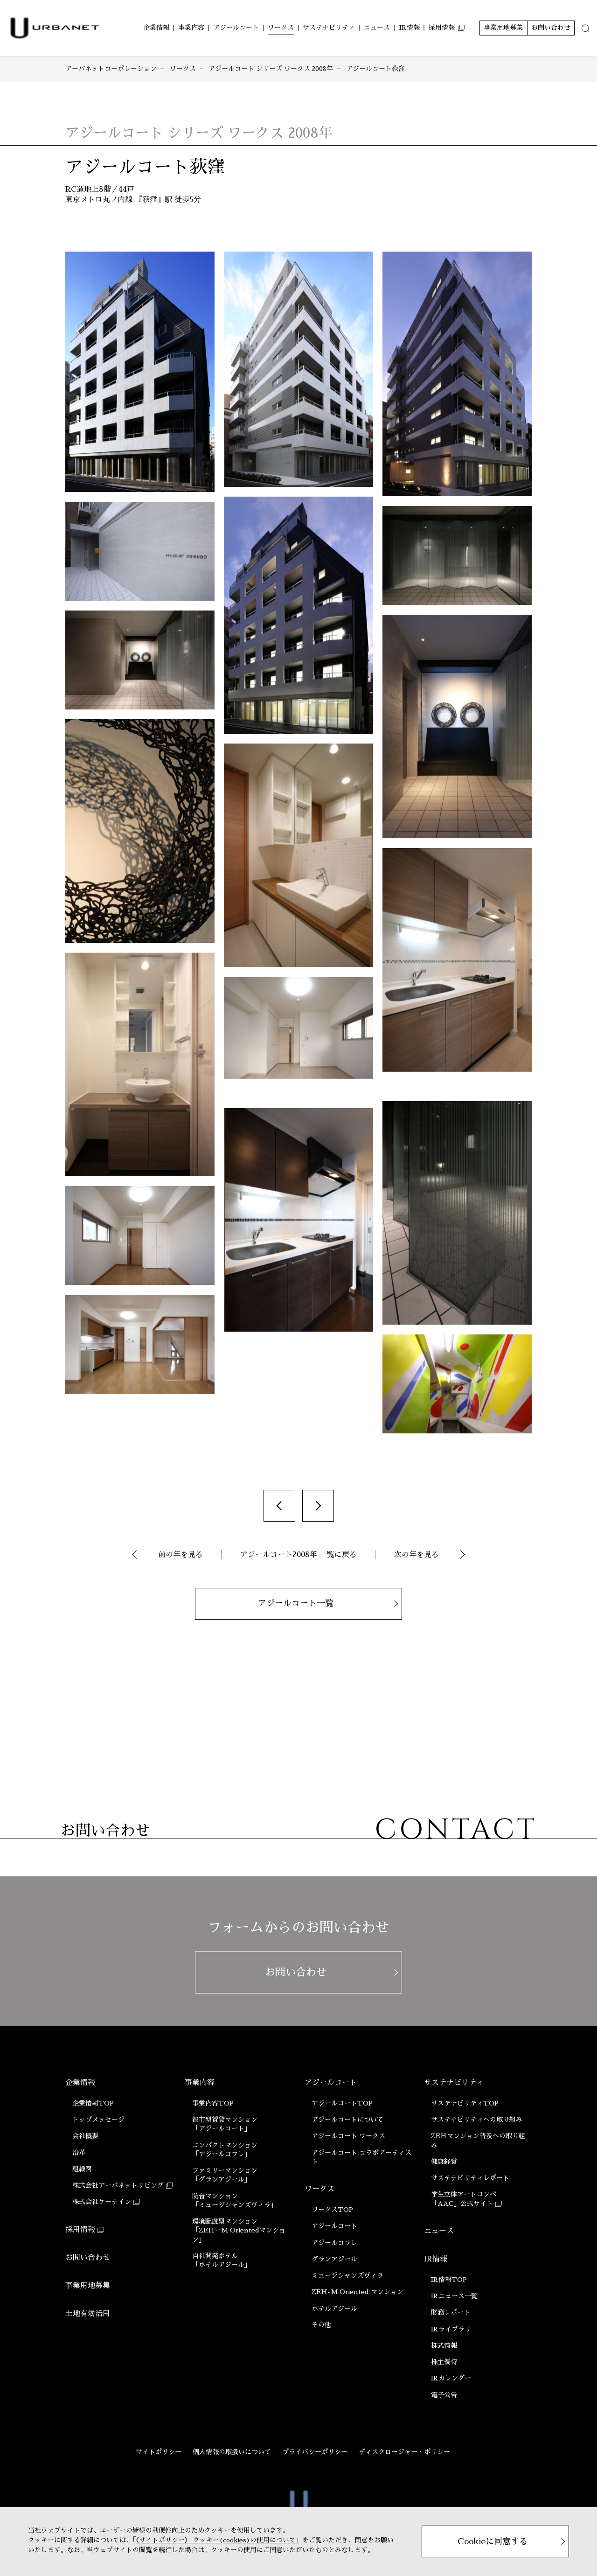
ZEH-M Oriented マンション (358, 2292)
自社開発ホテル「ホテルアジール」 (222, 2260)
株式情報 (444, 2345)
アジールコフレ (334, 2243)
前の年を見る (180, 1555)
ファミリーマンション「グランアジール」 (225, 2175)
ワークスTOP (332, 2210)
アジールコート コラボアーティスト (361, 2157)
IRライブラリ (451, 2329)
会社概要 (85, 2136)
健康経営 (444, 2162)
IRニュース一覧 (454, 2296)
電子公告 (444, 2395)
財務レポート (451, 2312)
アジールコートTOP (342, 2103)
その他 (321, 2325)
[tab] (586, 28)
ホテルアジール (334, 2309)
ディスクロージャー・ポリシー (404, 2452)
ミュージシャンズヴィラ (347, 2275)
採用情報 (80, 2230)
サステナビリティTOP (465, 2103)
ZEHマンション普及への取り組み (478, 2140)
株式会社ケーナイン (102, 2202)
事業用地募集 (88, 2286)
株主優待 (444, 2362)
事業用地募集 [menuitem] (503, 28)
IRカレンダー (451, 2378)
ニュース (439, 2231)
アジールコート (331, 2083)
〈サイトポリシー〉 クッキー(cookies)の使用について (216, 2540)
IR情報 (436, 2259)
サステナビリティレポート (470, 2178)
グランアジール (334, 2259)
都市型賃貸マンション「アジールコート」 (225, 2124)
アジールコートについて (347, 2120)
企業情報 (80, 2083)
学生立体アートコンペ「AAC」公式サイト (464, 2199)
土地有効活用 (88, 2314)
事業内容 (200, 2083)
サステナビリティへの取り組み (477, 2120)
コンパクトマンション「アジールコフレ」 (225, 2150)
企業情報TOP (93, 2103)
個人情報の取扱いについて (232, 2452)
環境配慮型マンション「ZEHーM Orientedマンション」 (239, 2230)
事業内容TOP (213, 2103)
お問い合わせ (88, 2258)
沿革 (79, 2153)
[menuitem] (156, 28)
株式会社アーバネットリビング (118, 2185)
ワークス (319, 2189)
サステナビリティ (454, 2083)
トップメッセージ (98, 2120)
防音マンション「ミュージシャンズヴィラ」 (235, 2200)
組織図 (82, 2169)
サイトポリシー (159, 2452)
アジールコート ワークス (348, 2136)
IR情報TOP (449, 2280)
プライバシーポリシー (315, 2452)
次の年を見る (417, 1555)
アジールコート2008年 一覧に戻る (298, 1555)
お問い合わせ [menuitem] (551, 28)
